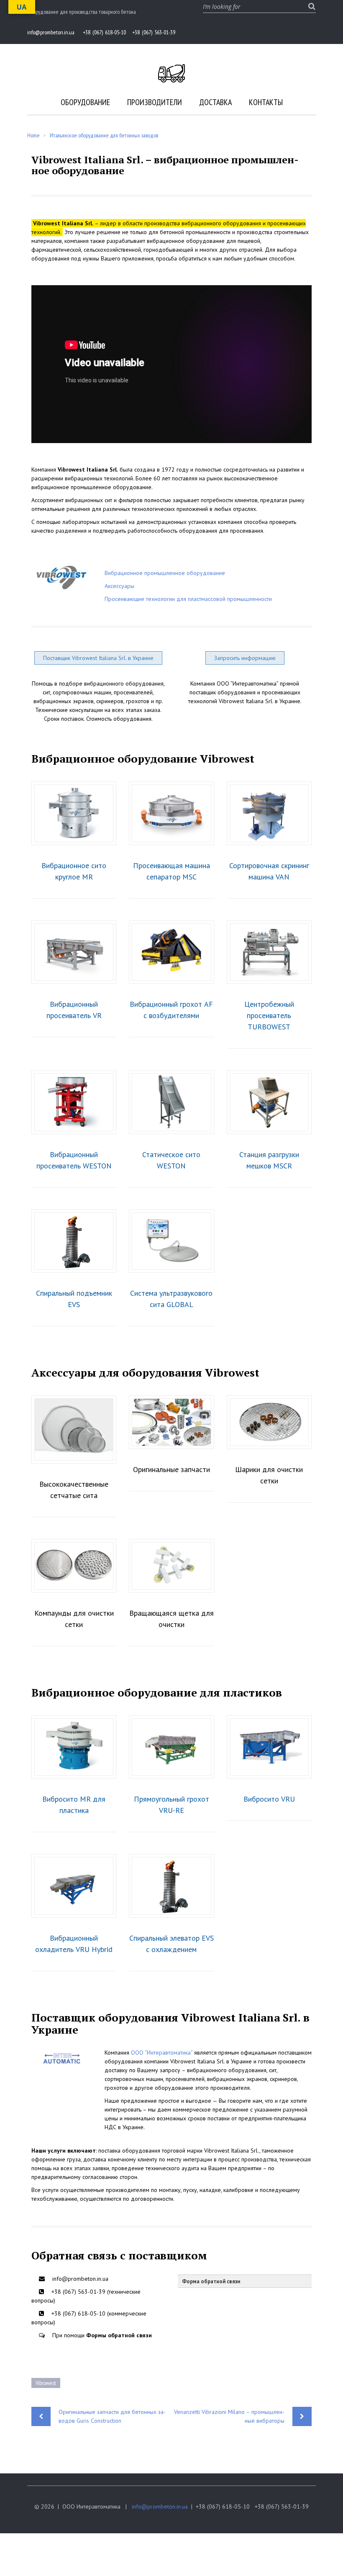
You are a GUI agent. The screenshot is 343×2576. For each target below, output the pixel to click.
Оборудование (85, 102)
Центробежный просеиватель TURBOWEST (269, 1015)
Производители (155, 102)
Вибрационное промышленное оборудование (165, 573)
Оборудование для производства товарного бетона (82, 12)
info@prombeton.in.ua (160, 2506)
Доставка (215, 102)
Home (33, 135)
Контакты (266, 102)
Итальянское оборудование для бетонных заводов (104, 135)
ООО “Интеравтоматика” (162, 2053)
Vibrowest (46, 2383)
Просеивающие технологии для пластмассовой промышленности (188, 599)
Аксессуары (119, 586)
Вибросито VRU (269, 1799)
